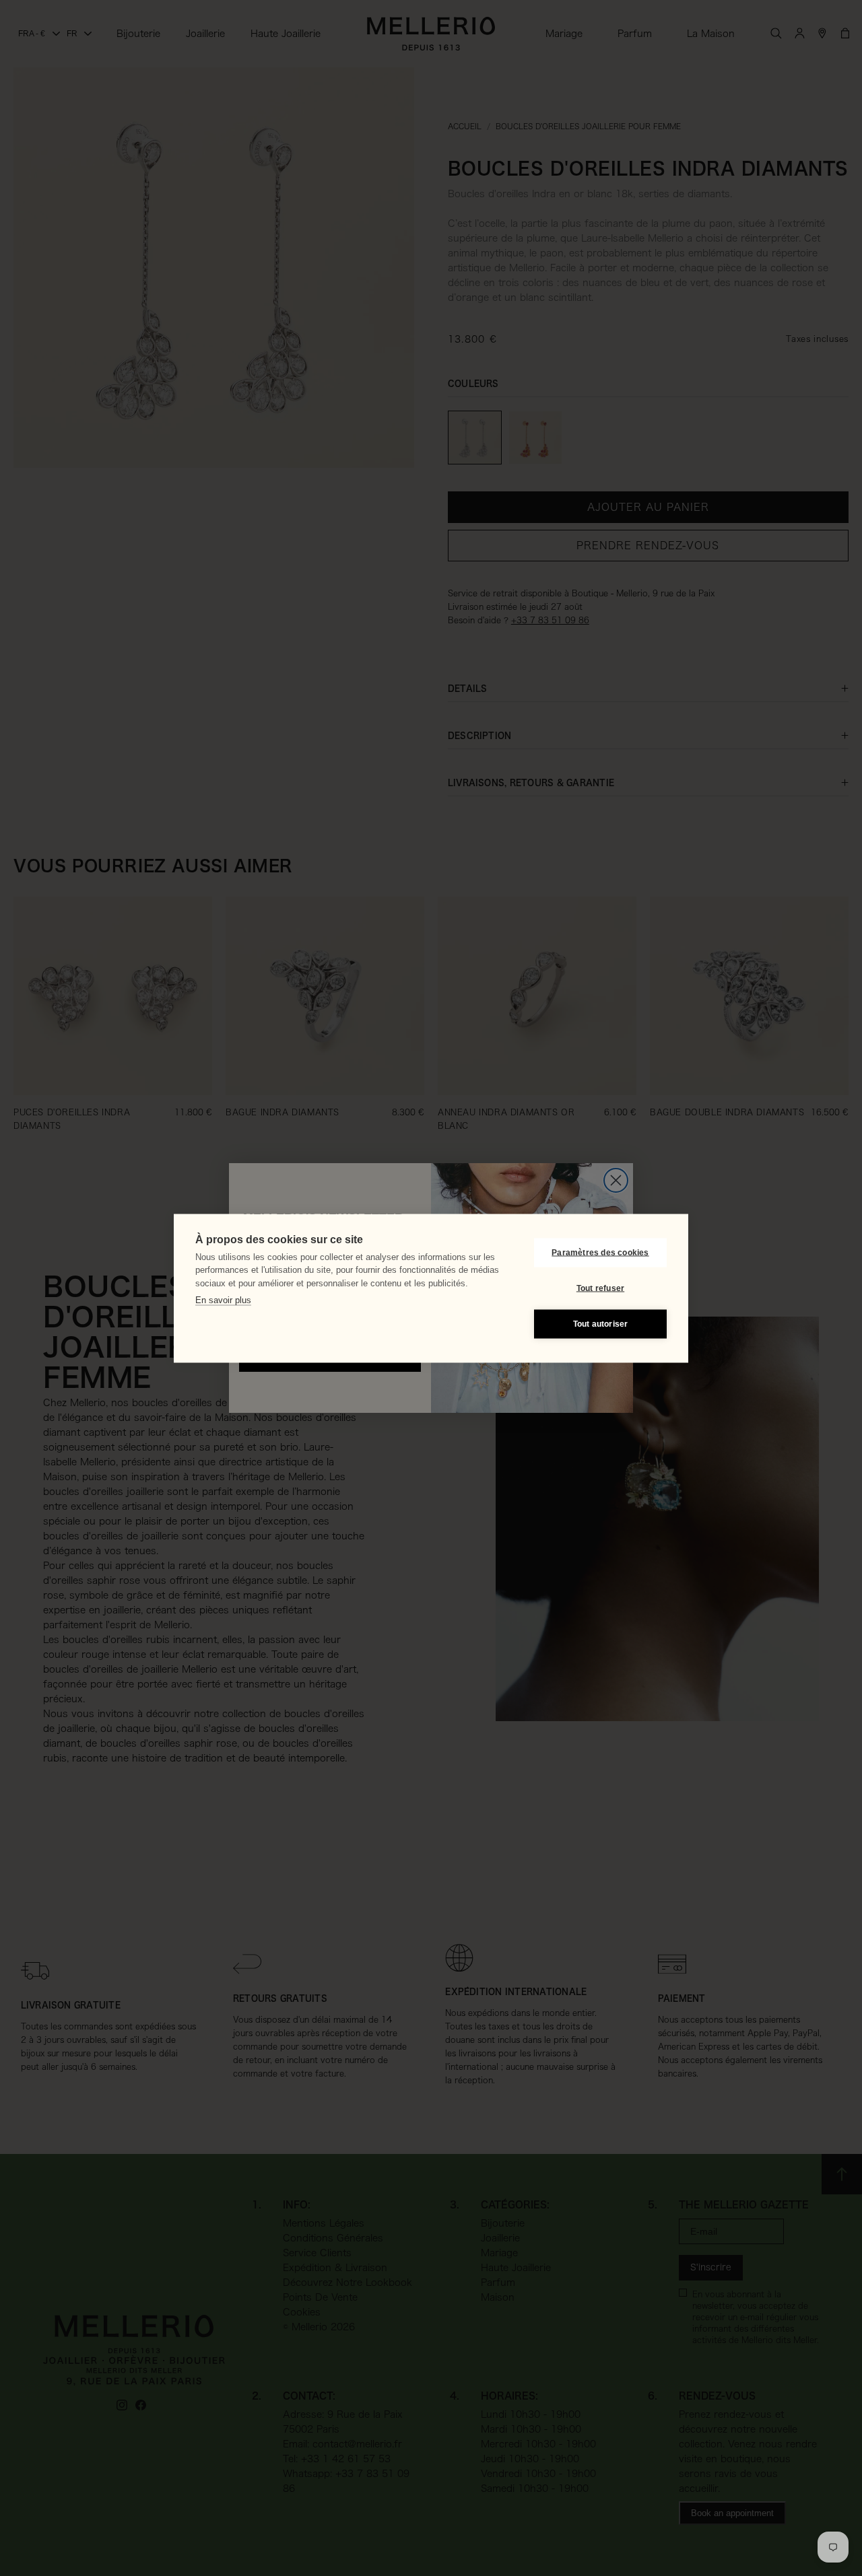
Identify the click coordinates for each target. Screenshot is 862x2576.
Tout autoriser (601, 1324)
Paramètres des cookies (600, 1253)
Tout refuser (600, 1288)
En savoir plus (223, 1300)
